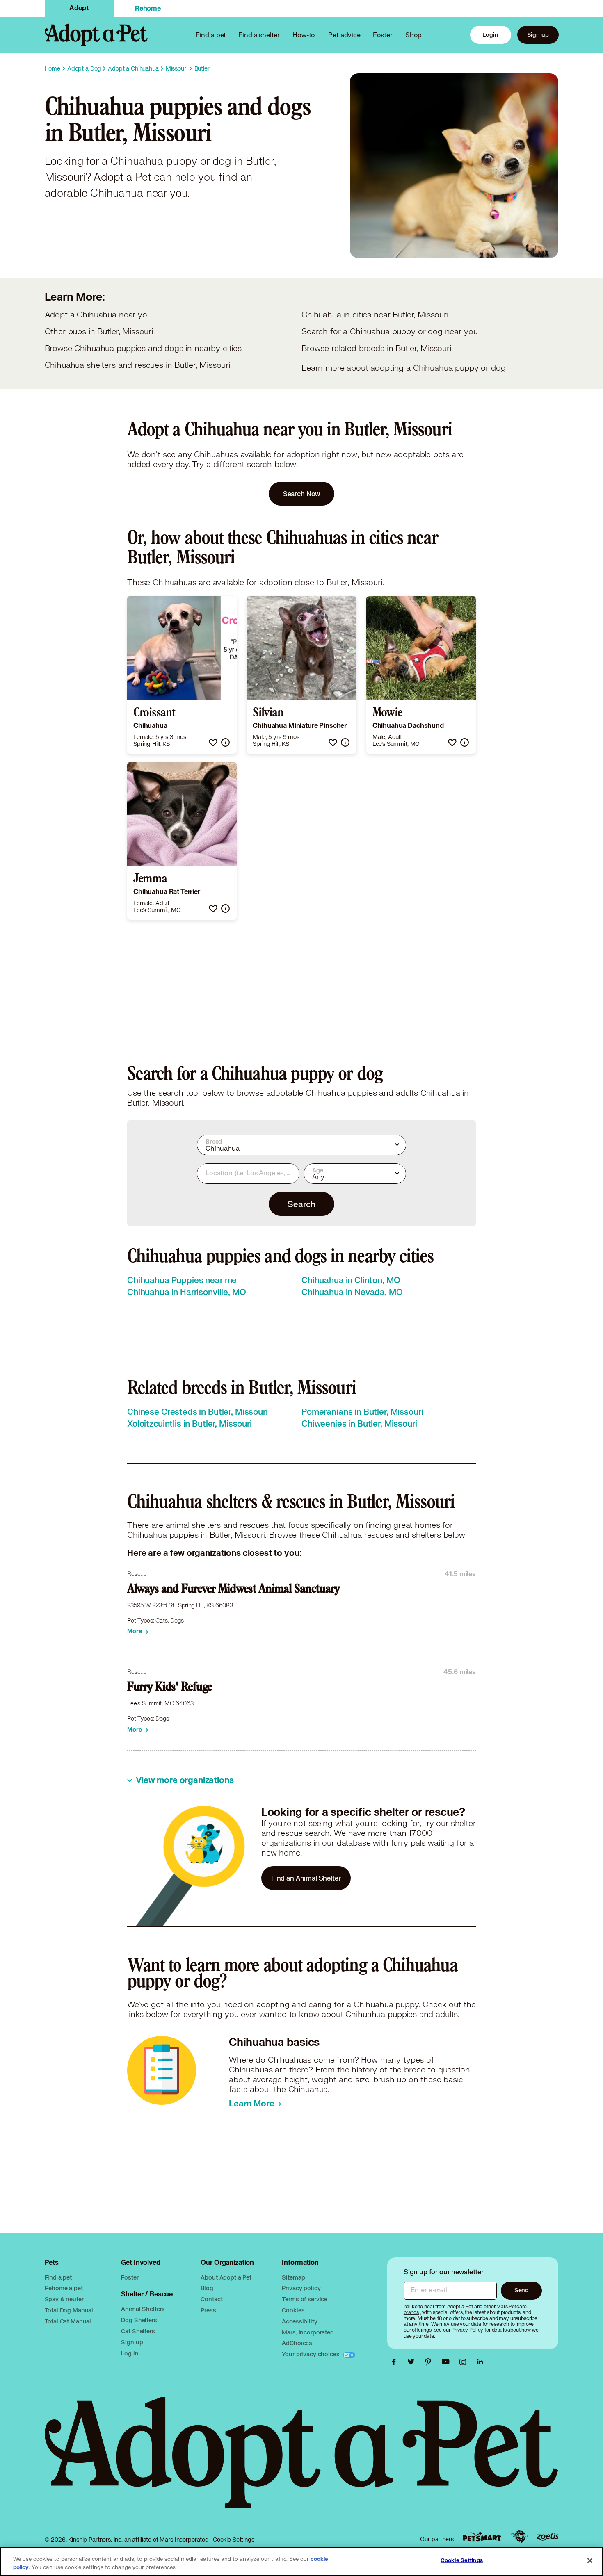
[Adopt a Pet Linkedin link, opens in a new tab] (480, 2362)
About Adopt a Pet (226, 2277)
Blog (207, 2288)
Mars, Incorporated (308, 2332)
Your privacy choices (311, 2354)
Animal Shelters (143, 2309)
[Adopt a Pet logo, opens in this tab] (302, 2461)
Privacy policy (301, 2288)
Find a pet (58, 2277)
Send (522, 2290)
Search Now (302, 494)
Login (490, 35)
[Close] (590, 2561)
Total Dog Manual (69, 2310)
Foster (383, 35)
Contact (211, 2299)
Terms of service (305, 2299)
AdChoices (297, 2343)
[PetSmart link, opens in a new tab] (482, 2537)
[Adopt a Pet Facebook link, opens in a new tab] (396, 2362)
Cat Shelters (138, 2331)
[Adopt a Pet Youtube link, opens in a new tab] (448, 2362)
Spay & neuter (64, 2299)
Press (208, 2310)
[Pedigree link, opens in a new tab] (519, 2537)
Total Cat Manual (68, 2321)
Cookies (293, 2310)
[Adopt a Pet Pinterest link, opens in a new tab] (430, 2362)
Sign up (538, 35)
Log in (130, 2353)
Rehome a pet (64, 2288)
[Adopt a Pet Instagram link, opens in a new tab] (465, 2362)
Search (301, 1204)
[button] (213, 742)
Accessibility (299, 2321)
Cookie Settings (234, 2540)
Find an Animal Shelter (306, 1878)
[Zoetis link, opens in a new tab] (548, 2537)
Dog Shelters (139, 2320)
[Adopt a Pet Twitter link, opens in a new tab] (413, 2362)
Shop (413, 35)
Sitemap (293, 2277)
